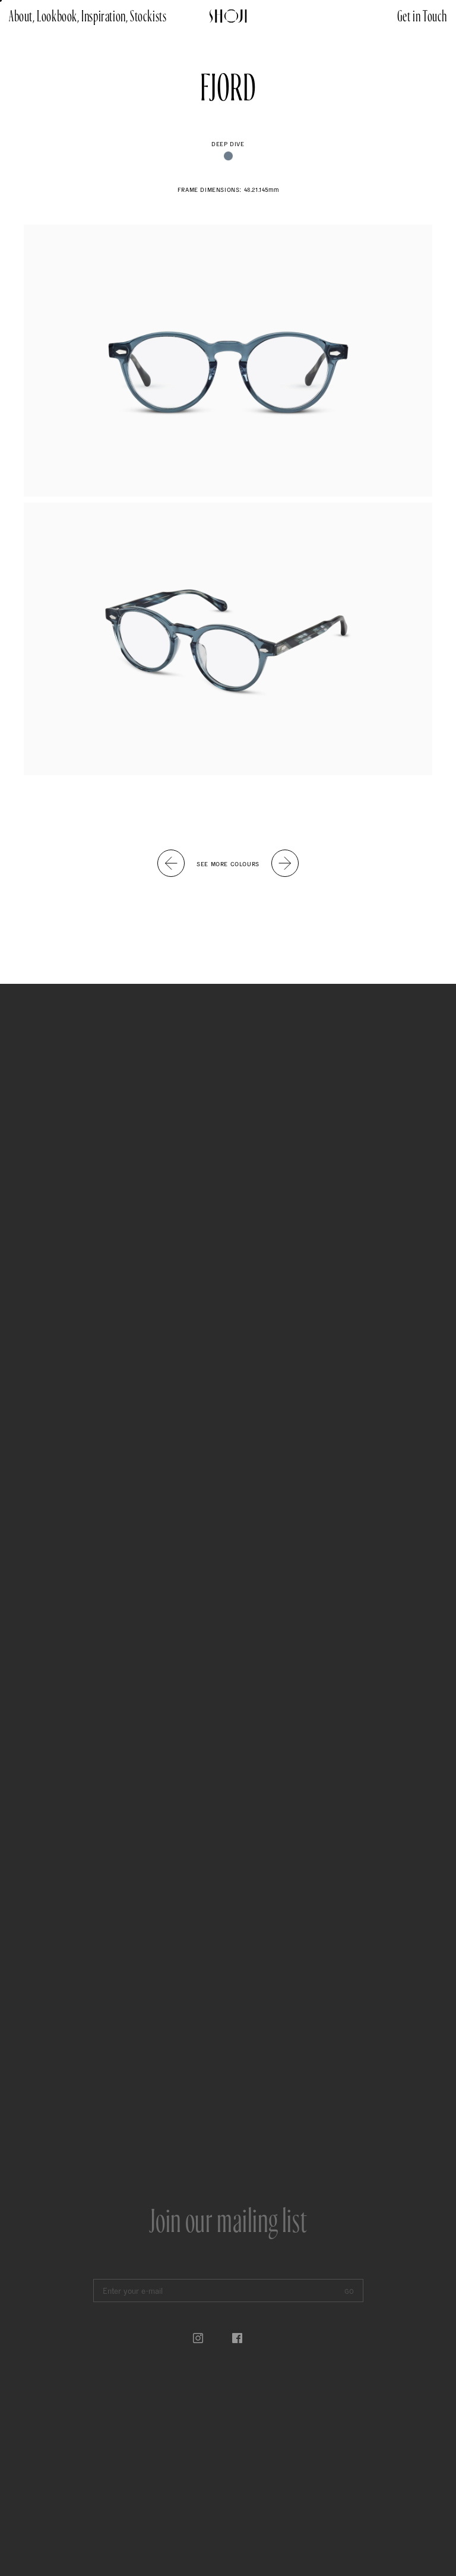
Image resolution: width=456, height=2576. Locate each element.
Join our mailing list (228, 2222)
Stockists (148, 16)
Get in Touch (422, 16)
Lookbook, (58, 16)
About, (22, 16)
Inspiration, (104, 16)
